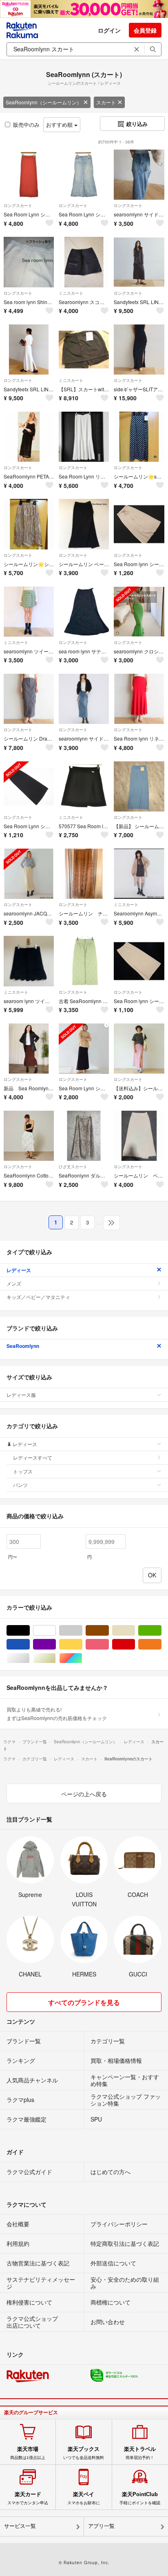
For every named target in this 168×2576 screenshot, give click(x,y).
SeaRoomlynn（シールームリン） (44, 102)
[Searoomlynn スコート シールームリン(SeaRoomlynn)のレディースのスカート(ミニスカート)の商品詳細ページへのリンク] (84, 262)
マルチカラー (82, 1658)
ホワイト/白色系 (56, 1631)
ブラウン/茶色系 (109, 1631)
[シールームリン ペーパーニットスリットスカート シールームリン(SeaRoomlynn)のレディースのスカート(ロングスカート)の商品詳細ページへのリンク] (139, 1136)
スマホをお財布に (84, 2498)
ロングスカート (18, 205)
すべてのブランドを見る (84, 2002)
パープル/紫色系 (56, 1644)
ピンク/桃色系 (109, 1644)
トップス (23, 1471)
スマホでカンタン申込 (28, 2498)
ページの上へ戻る (84, 1794)
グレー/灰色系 (82, 1631)
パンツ (20, 1485)
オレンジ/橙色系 (161, 1644)
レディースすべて (33, 1457)
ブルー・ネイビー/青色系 (30, 1644)
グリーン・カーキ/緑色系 (161, 1631)
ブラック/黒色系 (30, 1631)
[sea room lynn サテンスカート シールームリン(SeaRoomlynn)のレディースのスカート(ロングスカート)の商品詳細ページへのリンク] (84, 612)
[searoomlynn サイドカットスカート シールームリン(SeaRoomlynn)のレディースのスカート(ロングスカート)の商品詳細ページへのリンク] (139, 175)
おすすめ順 (60, 125)
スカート (106, 102)
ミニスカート (71, 293)
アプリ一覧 (101, 2526)
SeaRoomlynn (23, 1346)
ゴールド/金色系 (56, 1658)
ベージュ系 (135, 1631)
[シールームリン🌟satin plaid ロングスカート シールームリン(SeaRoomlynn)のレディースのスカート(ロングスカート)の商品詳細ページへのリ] (139, 437)
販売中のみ (26, 125)
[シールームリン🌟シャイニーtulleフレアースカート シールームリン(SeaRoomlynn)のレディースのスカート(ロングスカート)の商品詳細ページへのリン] (29, 524)
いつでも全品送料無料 (84, 2453)
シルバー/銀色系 (30, 1658)
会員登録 (145, 30)
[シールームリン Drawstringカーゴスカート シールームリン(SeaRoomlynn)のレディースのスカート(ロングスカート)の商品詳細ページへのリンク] (29, 699)
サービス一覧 (20, 2526)
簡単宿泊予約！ (140, 2453)
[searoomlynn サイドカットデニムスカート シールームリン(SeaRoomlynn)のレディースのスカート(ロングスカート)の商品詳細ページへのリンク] (84, 699)
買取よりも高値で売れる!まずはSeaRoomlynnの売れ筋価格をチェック (57, 1713)
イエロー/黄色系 (82, 1644)
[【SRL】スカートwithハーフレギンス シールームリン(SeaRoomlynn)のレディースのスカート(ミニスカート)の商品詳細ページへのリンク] (84, 350)
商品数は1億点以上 (28, 2453)
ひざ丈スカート (73, 1167)
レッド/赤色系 (135, 1644)
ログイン (109, 30)
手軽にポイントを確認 (140, 2498)
